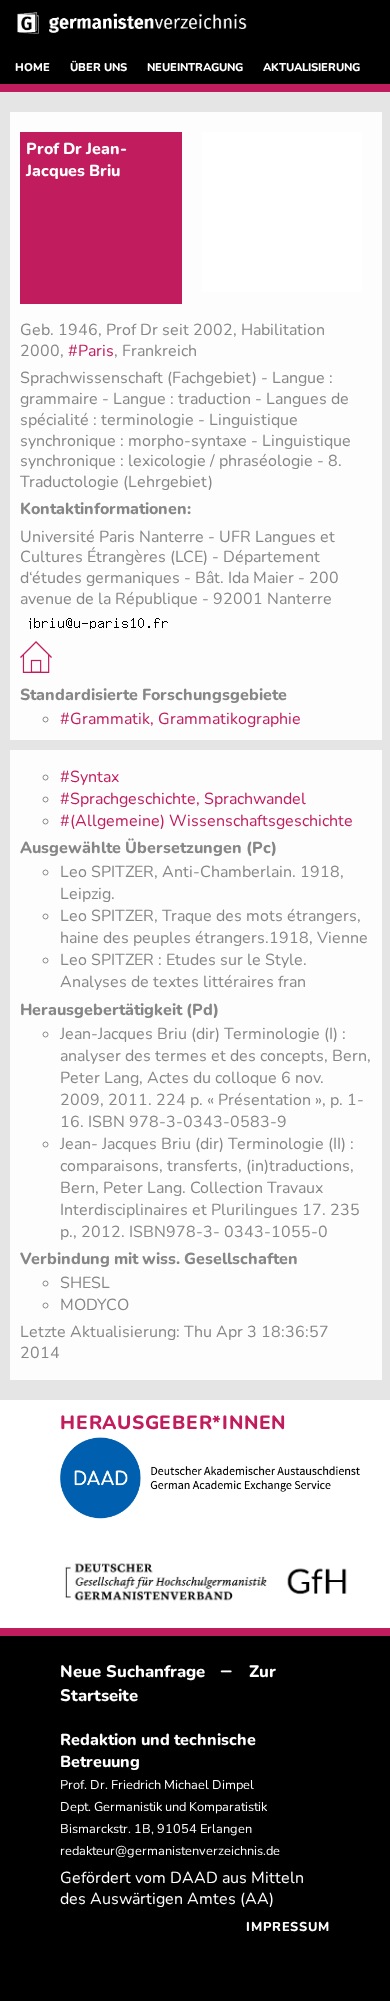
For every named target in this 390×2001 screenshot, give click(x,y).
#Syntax (89, 777)
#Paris (91, 351)
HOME (32, 67)
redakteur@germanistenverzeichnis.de (170, 1851)
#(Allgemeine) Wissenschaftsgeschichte (206, 821)
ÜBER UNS (98, 67)
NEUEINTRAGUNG (195, 67)
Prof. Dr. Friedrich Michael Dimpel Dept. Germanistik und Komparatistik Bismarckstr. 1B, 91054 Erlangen (163, 1807)
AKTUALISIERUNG (311, 67)
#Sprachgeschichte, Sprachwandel (183, 799)
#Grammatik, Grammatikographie (180, 719)
